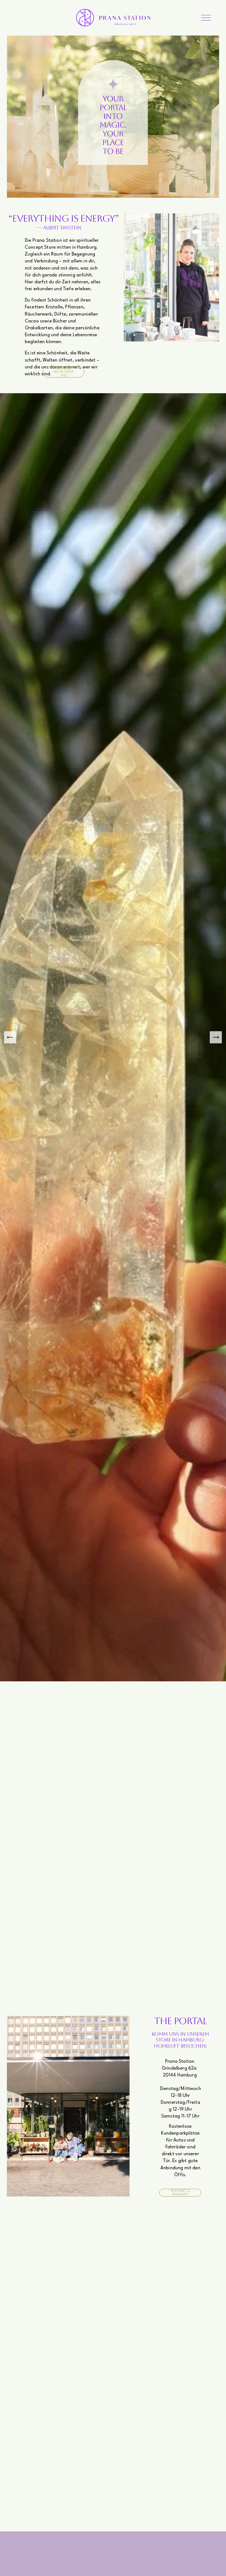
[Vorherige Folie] (10, 1037)
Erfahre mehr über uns (64, 372)
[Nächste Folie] (216, 1037)
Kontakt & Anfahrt (181, 2193)
